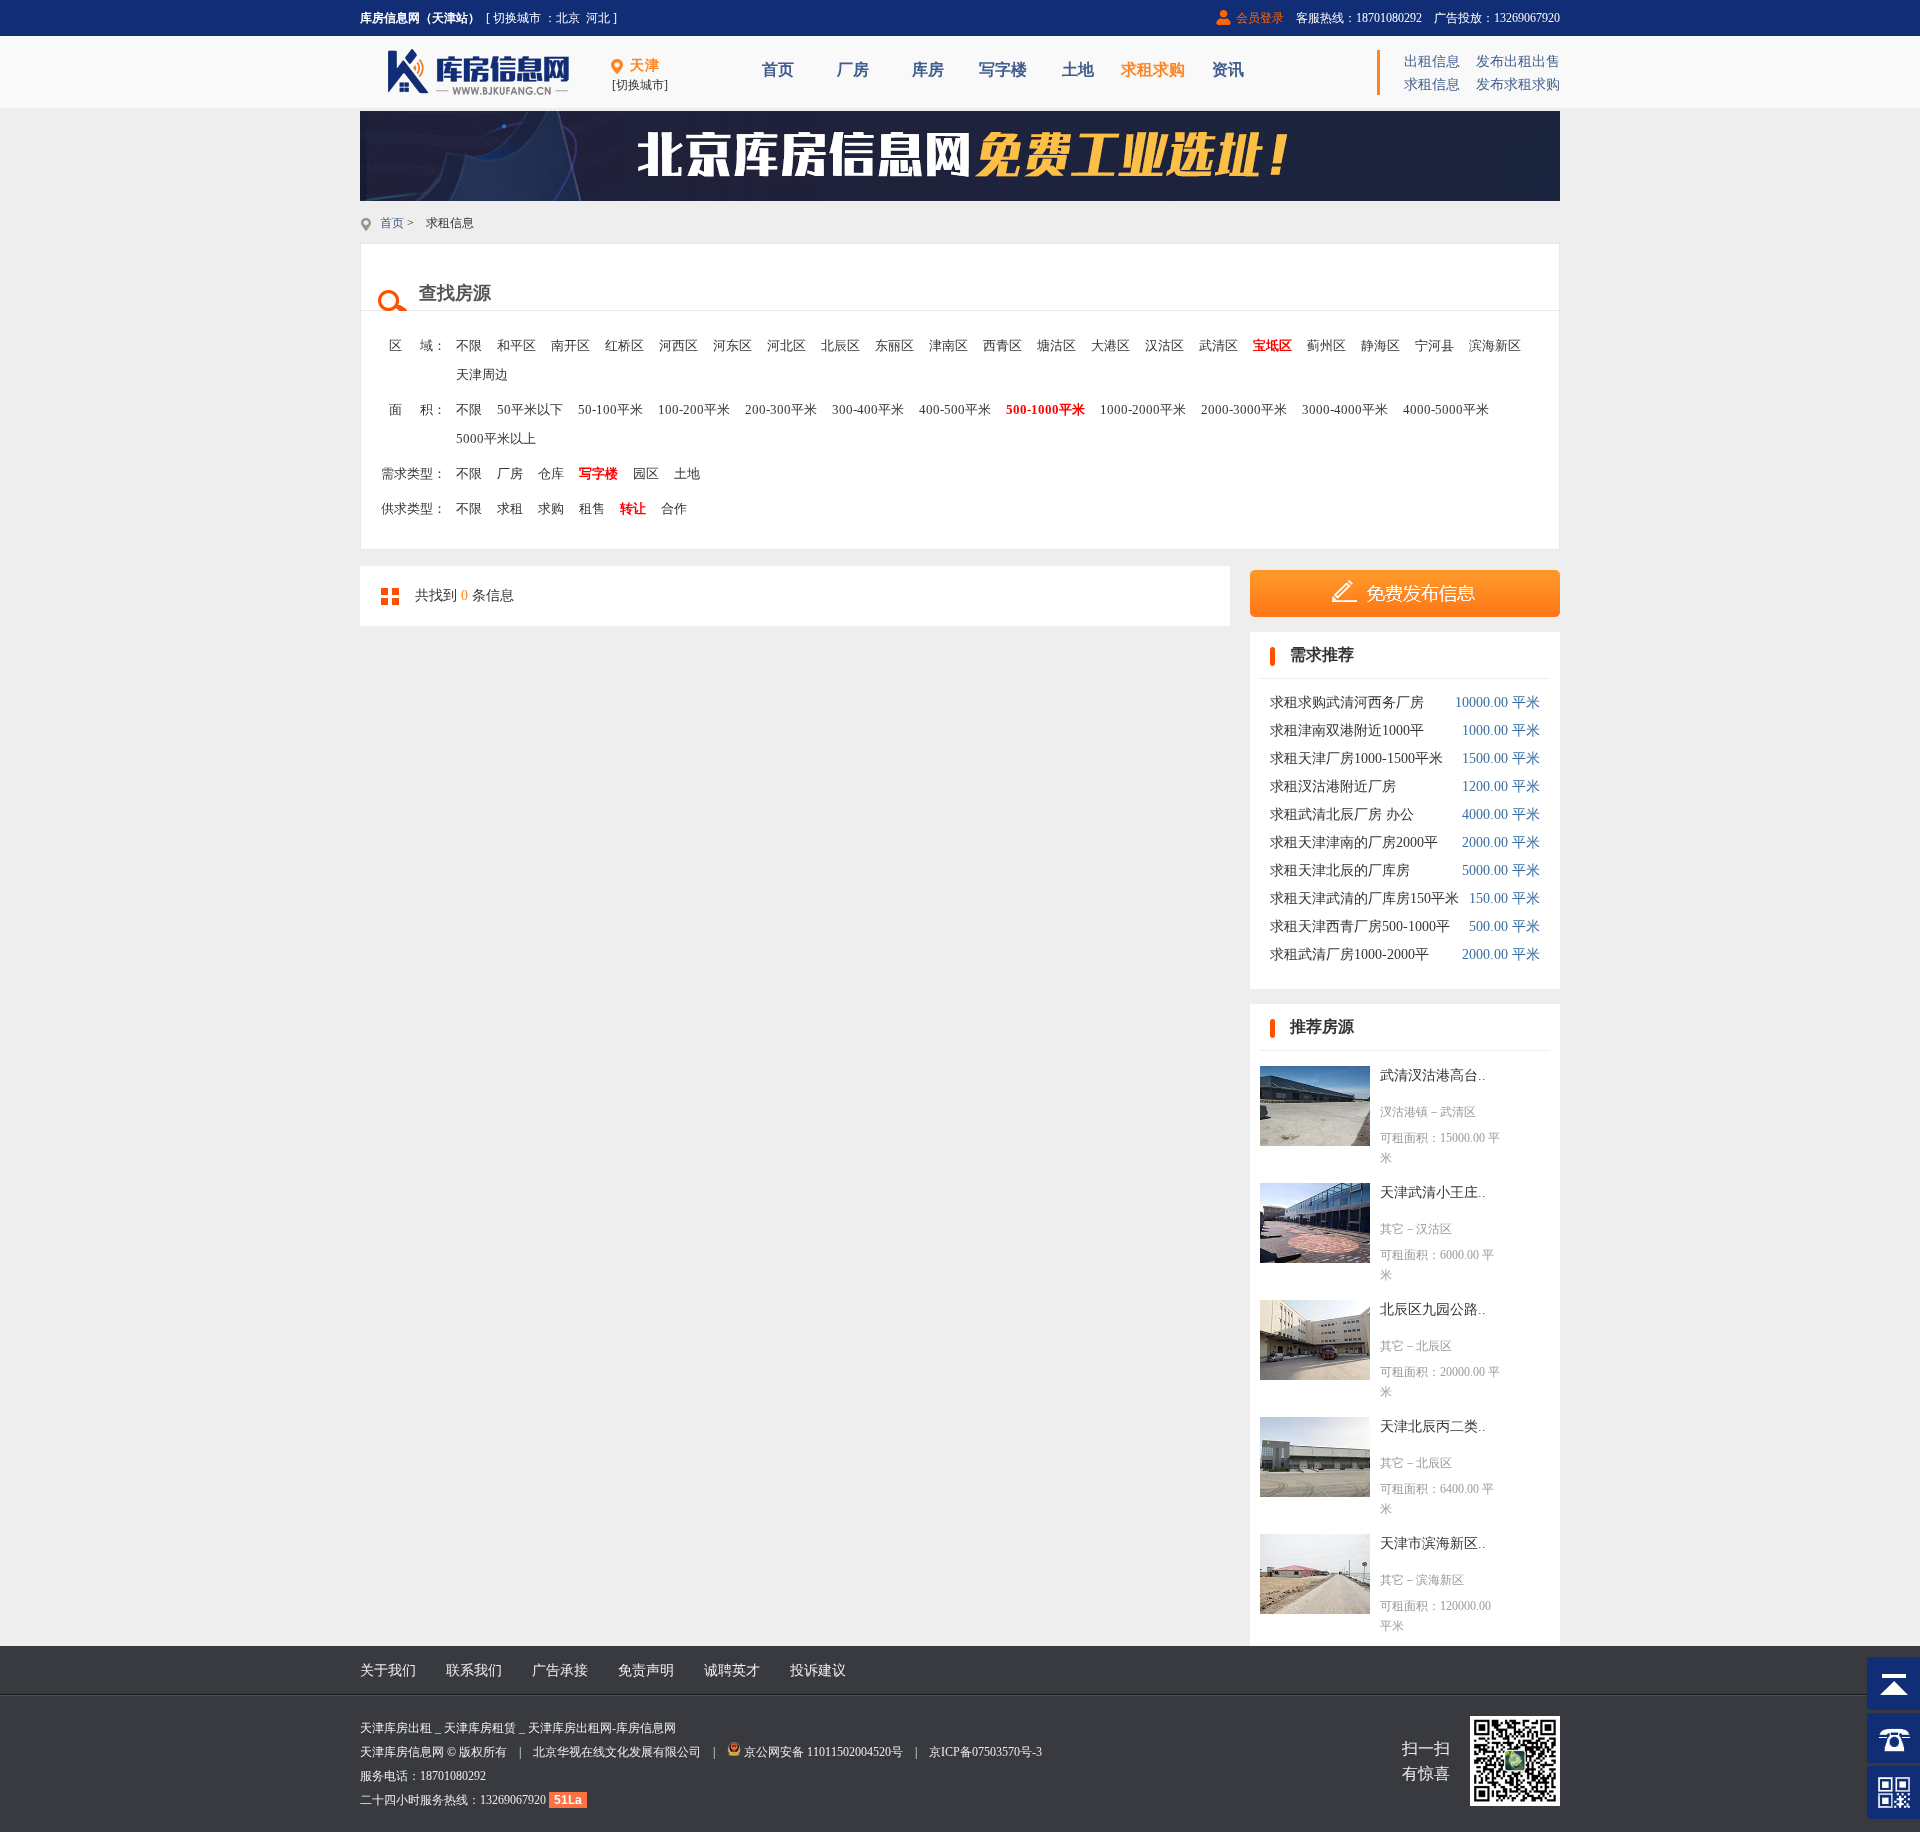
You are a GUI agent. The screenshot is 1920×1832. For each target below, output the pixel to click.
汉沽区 (1164, 345)
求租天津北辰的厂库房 (1340, 870)
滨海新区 (1495, 345)
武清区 (1218, 345)
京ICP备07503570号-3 (985, 1752)
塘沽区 (1056, 345)
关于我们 (388, 1670)
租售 (592, 508)
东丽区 (894, 345)
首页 (778, 69)
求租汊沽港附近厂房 (1333, 786)
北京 (568, 18)
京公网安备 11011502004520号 (823, 1752)
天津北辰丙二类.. (1433, 1426)
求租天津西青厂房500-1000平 (1360, 926)
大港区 (1110, 345)
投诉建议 (818, 1670)
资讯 (1228, 69)
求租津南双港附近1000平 (1347, 730)
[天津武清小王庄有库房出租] (1315, 1258)
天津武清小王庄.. (1433, 1192)
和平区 (516, 345)
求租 (510, 508)
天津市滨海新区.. (1433, 1543)
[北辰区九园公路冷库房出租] (1315, 1375)
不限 (469, 345)
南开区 (570, 345)
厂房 (853, 69)
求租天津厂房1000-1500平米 (1356, 758)
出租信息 (1432, 61)
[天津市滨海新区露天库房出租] (1315, 1609)
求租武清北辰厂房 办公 (1342, 814)
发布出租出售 (1518, 61)
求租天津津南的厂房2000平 (1354, 842)
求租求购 (1153, 69)
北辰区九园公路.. (1433, 1309)
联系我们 (474, 1670)
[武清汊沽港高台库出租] (1315, 1141)
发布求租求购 (1518, 84)
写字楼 (1003, 69)
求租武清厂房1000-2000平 (1349, 954)
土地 (1078, 69)
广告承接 (560, 1670)
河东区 (732, 345)
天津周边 (482, 374)
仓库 (551, 473)
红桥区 (624, 345)
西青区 (1002, 345)
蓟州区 (1326, 345)
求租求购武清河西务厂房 (1347, 702)
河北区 (786, 345)
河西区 (678, 345)
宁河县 (1434, 345)
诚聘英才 (732, 1670)
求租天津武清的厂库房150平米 (1364, 898)
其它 (1392, 1229)
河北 (598, 18)
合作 (674, 508)
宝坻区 (1272, 345)
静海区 (1380, 345)
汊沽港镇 (1404, 1112)
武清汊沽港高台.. (1433, 1075)
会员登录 (1260, 18)
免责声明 (646, 1670)
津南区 (948, 345)
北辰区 (840, 345)
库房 (928, 69)
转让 (633, 508)
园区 (646, 473)
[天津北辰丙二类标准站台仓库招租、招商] (1315, 1492)
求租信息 (1432, 84)
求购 (551, 508)
